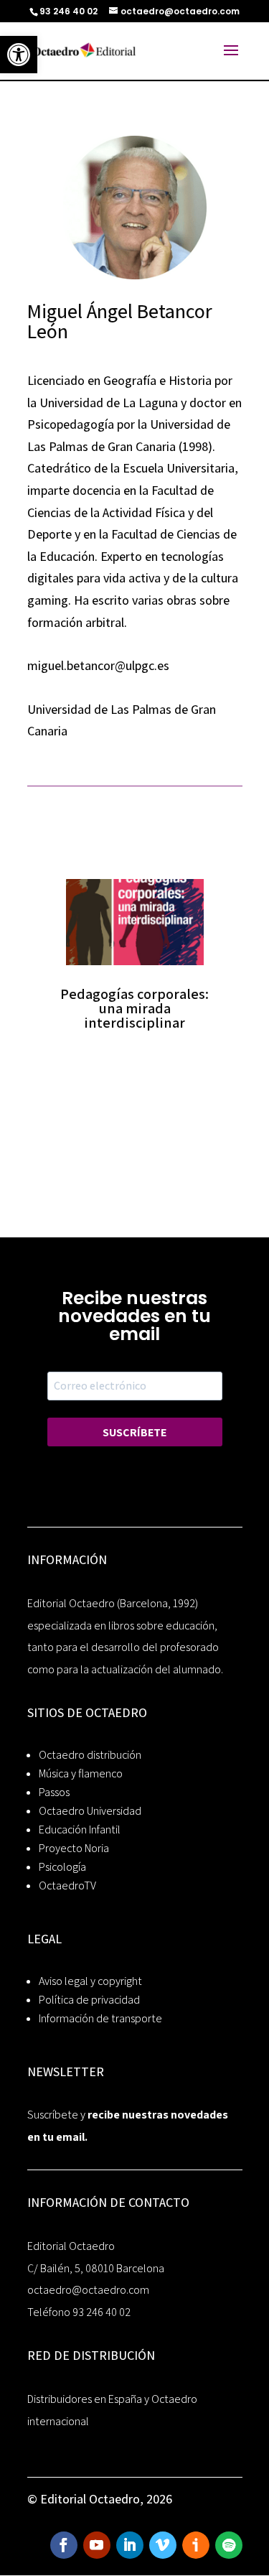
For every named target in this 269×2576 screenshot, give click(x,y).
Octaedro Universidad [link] (90, 1811)
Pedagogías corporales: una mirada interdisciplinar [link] (134, 1008)
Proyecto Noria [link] (74, 1848)
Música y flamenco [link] (81, 1773)
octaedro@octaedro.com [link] (88, 2290)
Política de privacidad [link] (89, 2000)
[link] (19, 55)
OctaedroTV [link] (67, 1885)
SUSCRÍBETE (134, 1432)
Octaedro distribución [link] (90, 1755)
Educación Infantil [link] (80, 1829)
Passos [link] (54, 1792)
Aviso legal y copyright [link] (90, 1981)
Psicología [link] (62, 1867)
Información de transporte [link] (100, 2018)
